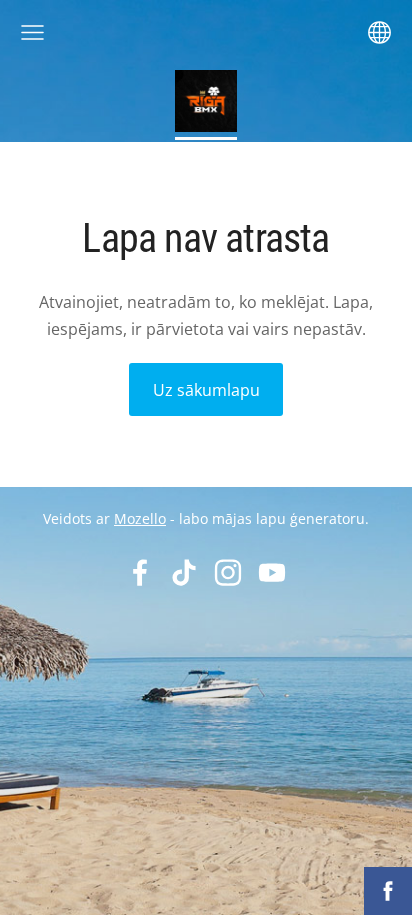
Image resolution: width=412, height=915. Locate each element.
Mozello (140, 518)
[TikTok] (184, 572)
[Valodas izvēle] (379, 32)
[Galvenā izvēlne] (32, 32)
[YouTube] (272, 572)
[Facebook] (140, 572)
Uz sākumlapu (206, 390)
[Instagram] (228, 572)
